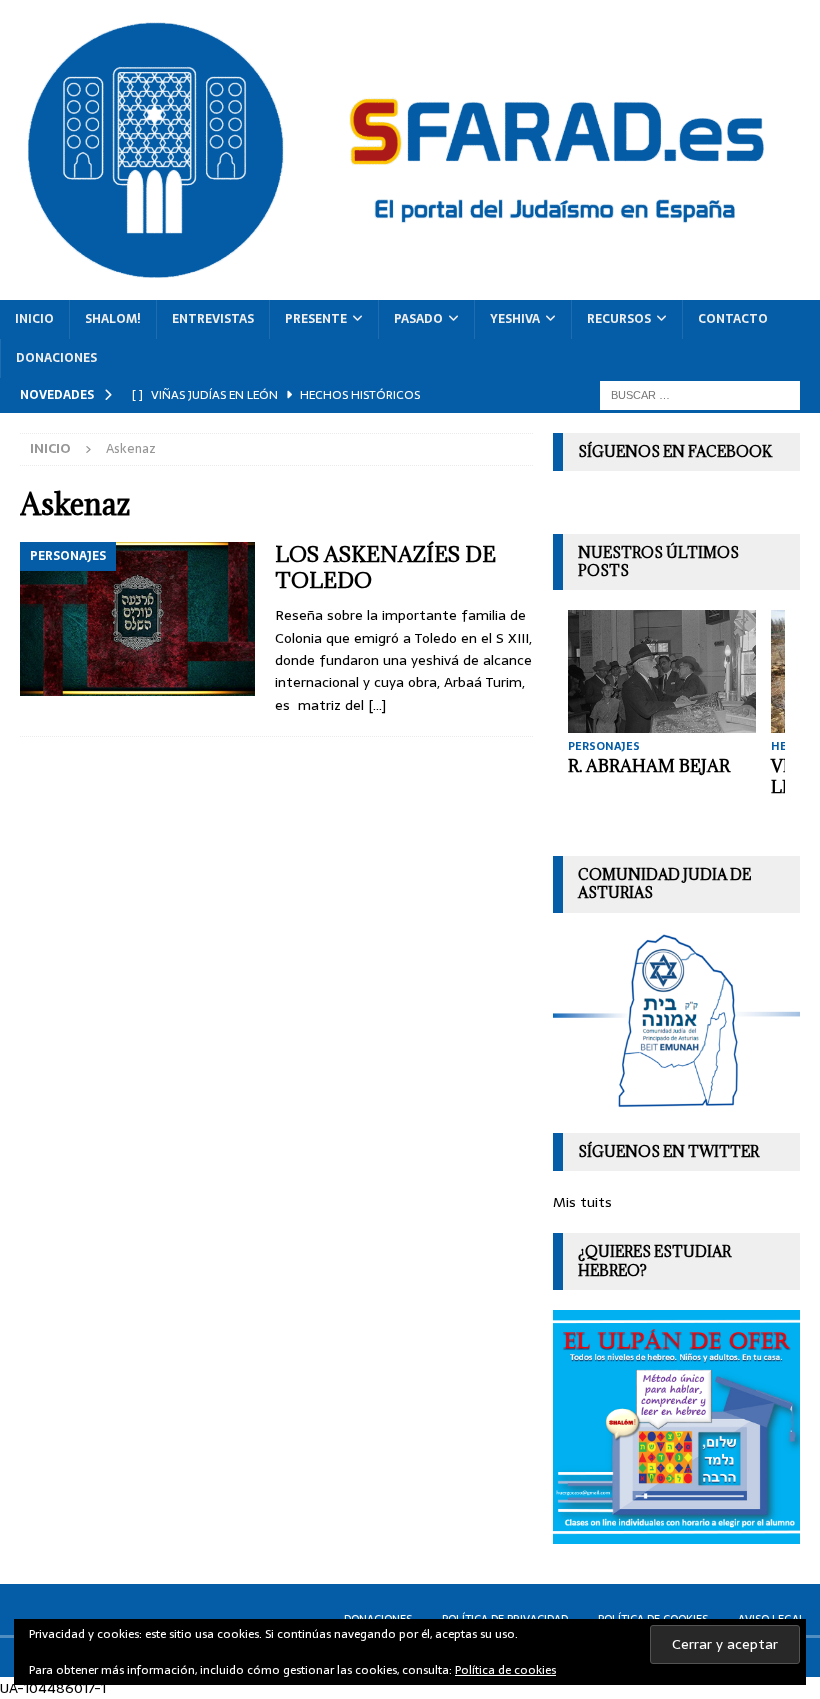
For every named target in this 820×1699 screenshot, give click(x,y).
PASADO (418, 319)
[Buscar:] (700, 394)
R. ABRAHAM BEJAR (649, 766)
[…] (377, 705)
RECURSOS (619, 319)
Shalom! (113, 319)
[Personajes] (137, 619)
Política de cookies (505, 1670)
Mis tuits (582, 1202)
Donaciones (56, 358)
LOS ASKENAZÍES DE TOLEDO (385, 567)
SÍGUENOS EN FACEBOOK (675, 451)
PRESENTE (316, 319)
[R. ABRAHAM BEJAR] (662, 671)
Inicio (34, 319)
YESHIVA (515, 319)
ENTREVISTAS (213, 319)
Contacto (733, 319)
